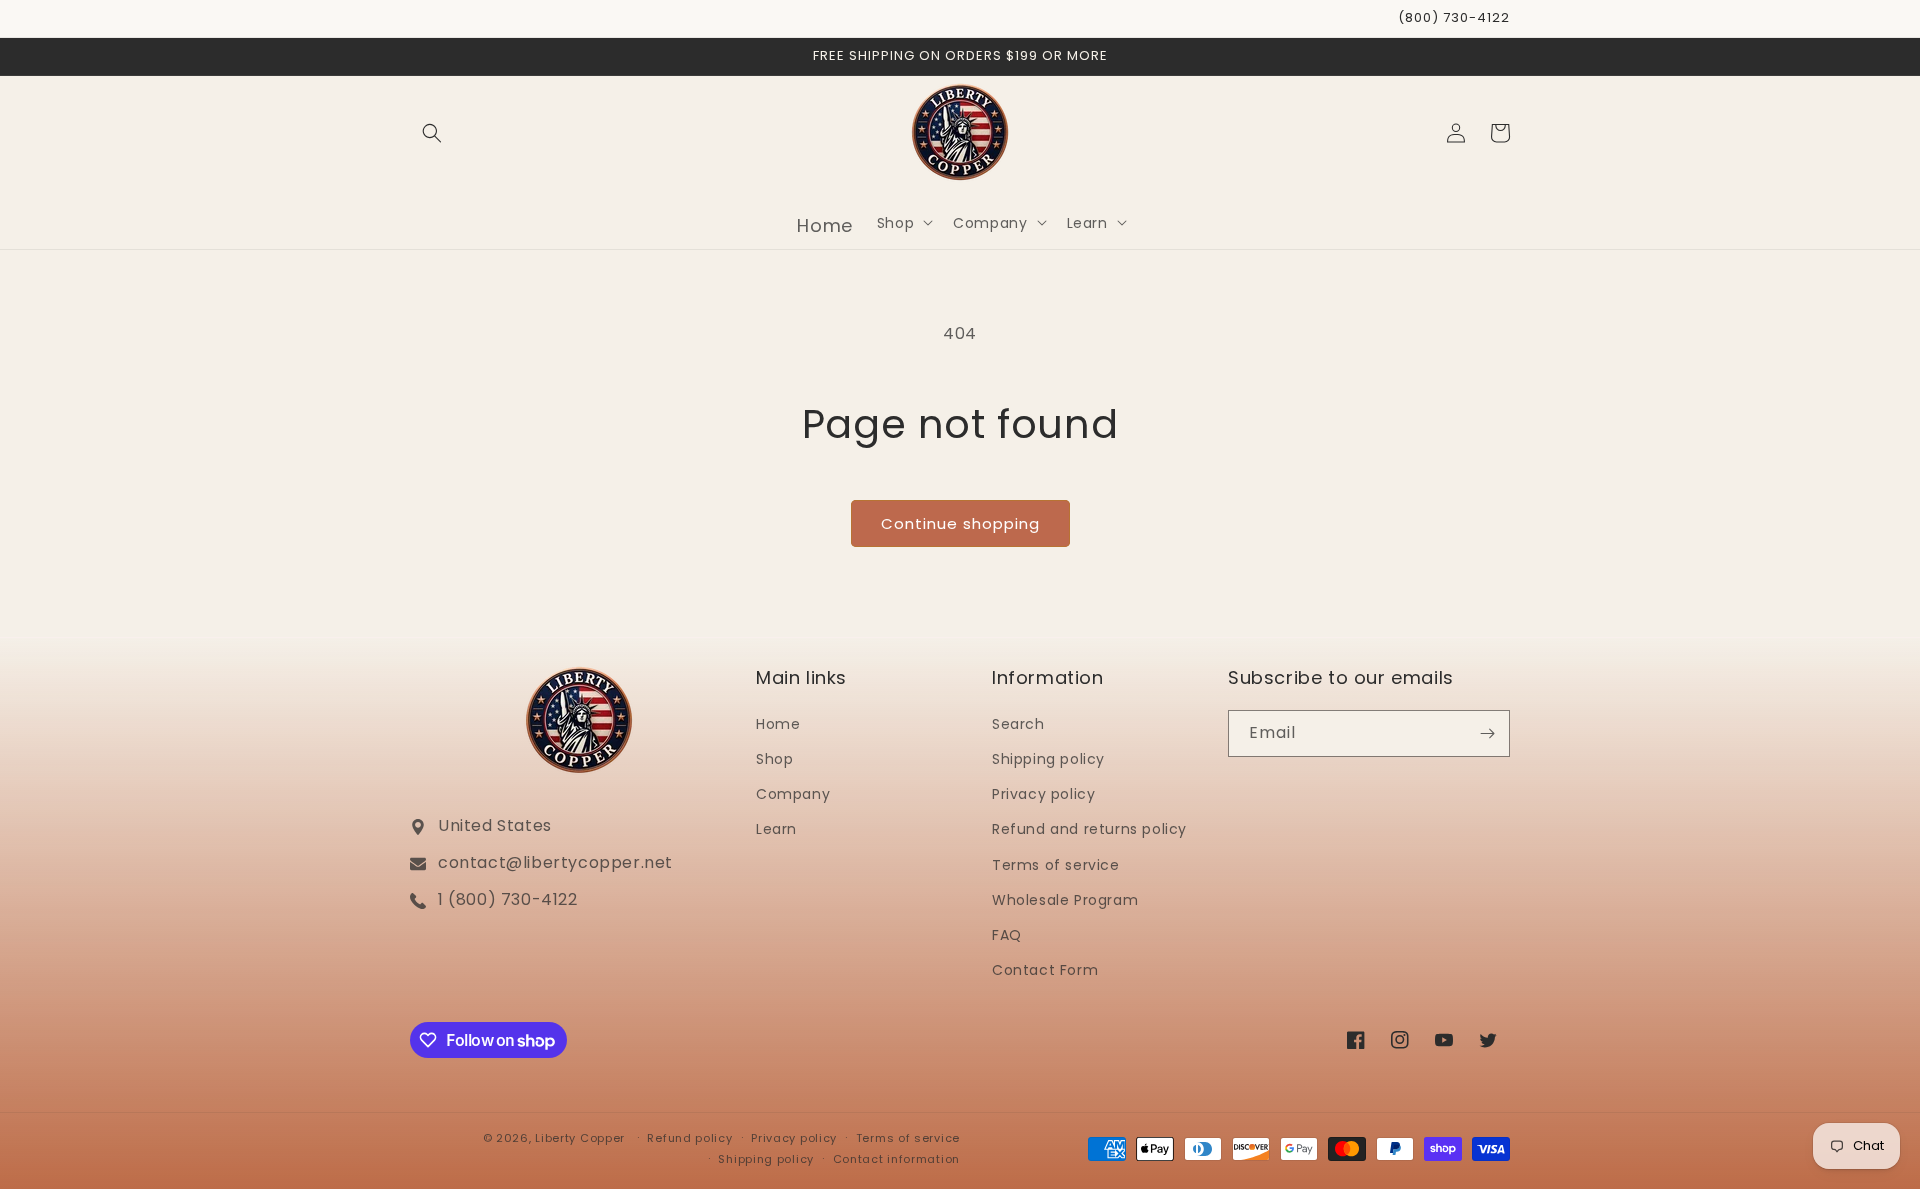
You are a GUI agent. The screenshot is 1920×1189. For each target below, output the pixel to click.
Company (793, 794)
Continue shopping (960, 523)
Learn (776, 829)
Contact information (896, 1159)
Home (778, 724)
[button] (432, 133)
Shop (774, 759)
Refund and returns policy (1089, 829)
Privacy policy (1043, 794)
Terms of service (1056, 865)
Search (1018, 724)
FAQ (1007, 935)
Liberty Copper (580, 1138)
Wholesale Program (1065, 900)
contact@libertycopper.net (555, 862)
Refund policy (689, 1138)
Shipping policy (1048, 759)
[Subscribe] (1487, 733)
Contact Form (1045, 970)
